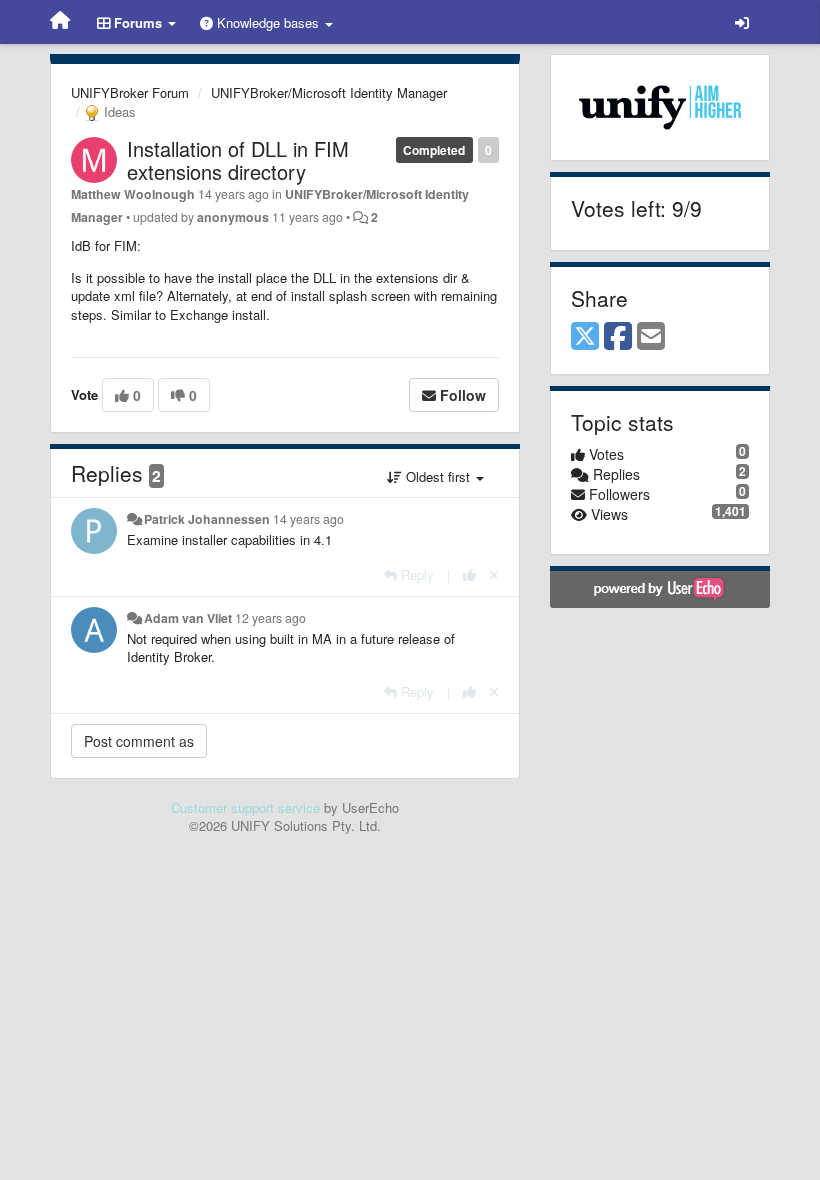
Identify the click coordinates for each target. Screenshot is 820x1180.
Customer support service (245, 807)
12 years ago (270, 618)
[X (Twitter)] (585, 337)
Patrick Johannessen (207, 519)
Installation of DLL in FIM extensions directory (238, 160)
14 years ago (308, 519)
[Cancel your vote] (494, 574)
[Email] (651, 337)
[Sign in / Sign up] (742, 22)
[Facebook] (618, 337)
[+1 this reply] (469, 574)
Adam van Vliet (188, 618)
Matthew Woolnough (133, 194)
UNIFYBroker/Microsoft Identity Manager (329, 92)
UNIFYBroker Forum (130, 92)
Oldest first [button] (438, 476)
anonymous (233, 217)
